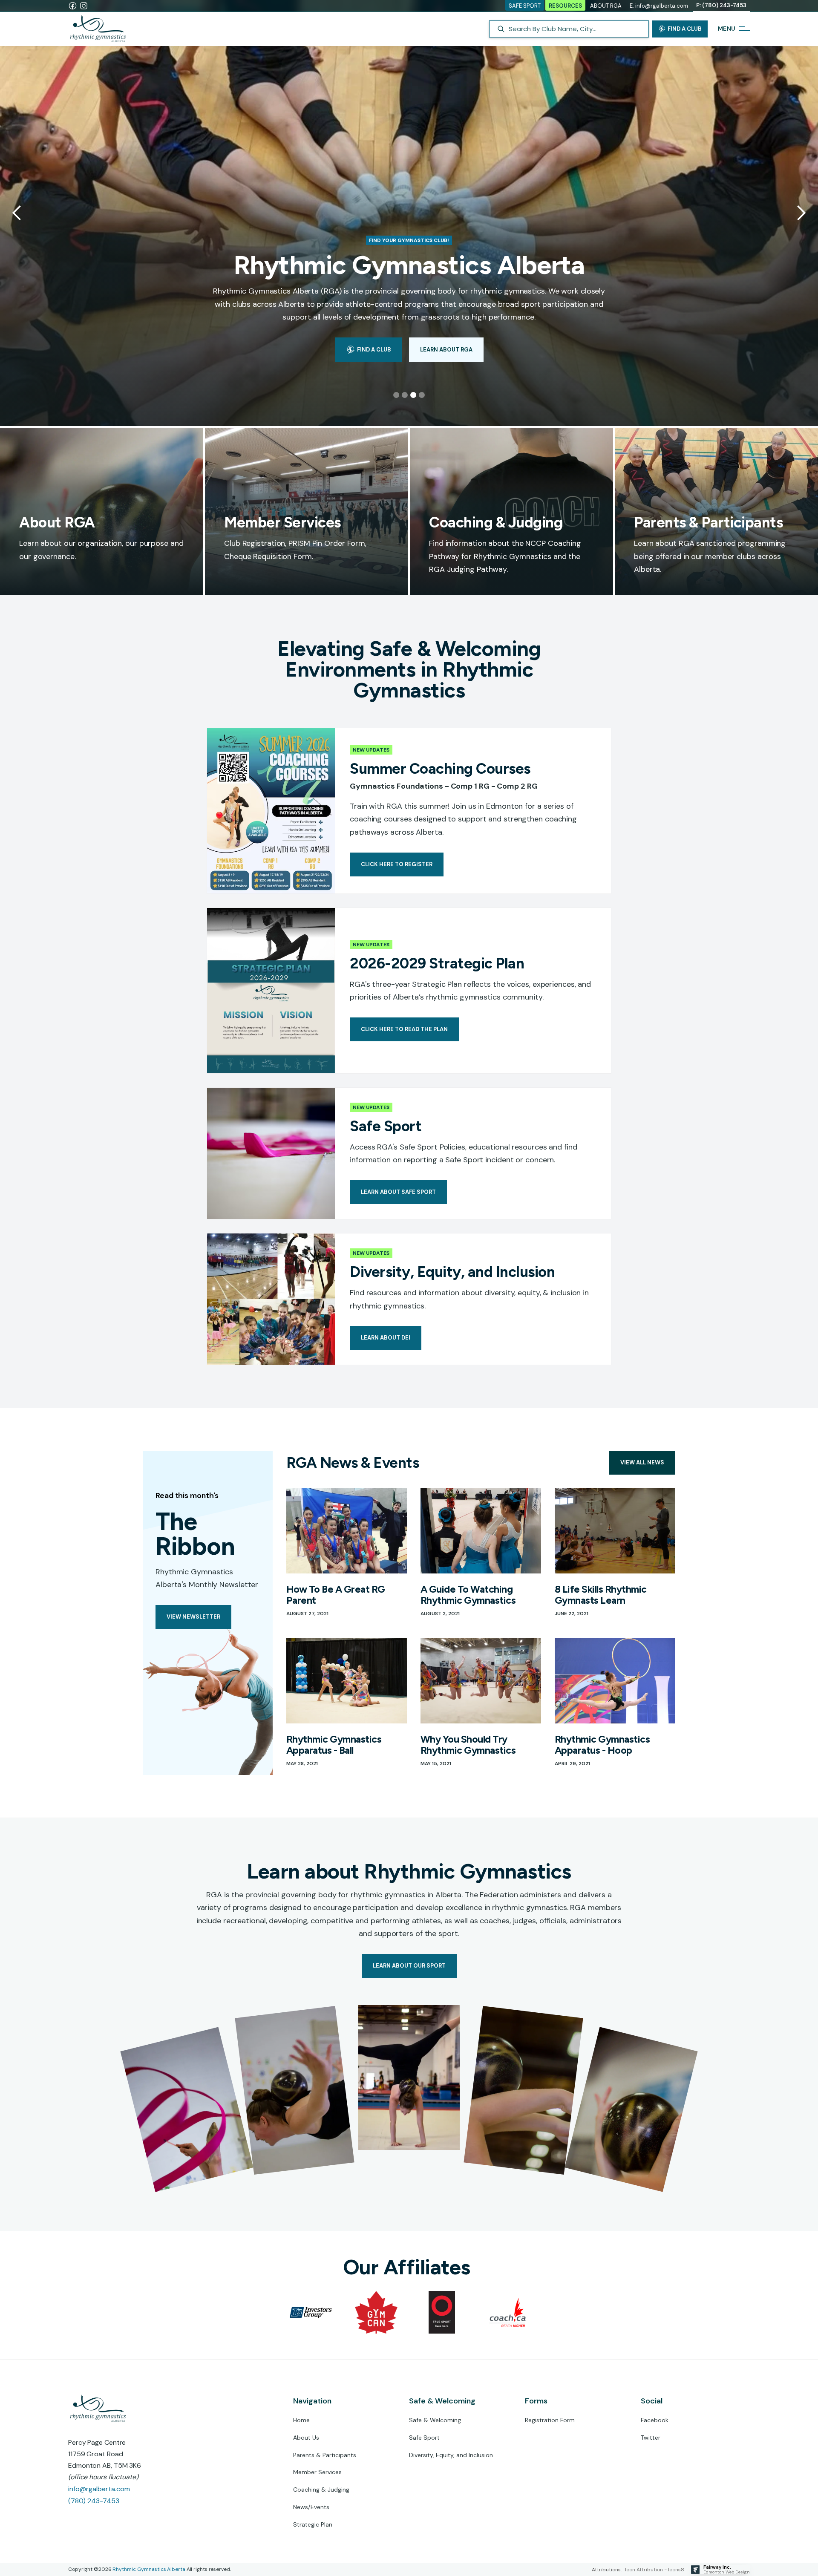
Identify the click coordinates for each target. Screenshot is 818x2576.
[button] (17, 213)
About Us (306, 2438)
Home (301, 2420)
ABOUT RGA (606, 6)
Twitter (651, 2438)
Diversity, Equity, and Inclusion (451, 2455)
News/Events (311, 2507)
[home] (102, 29)
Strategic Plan (313, 2525)
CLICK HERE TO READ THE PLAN (404, 1029)
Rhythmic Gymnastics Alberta (149, 2569)
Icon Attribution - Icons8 (655, 2570)
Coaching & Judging (321, 2490)
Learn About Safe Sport (398, 1192)
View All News (642, 1462)
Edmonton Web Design (727, 2572)
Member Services (317, 2472)
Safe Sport (424, 2438)
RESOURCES (565, 6)
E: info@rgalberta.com (659, 6)
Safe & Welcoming (435, 2420)
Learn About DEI (386, 1338)
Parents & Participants (325, 2455)
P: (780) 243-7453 (721, 5)
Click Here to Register (397, 864)
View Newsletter (193, 1617)
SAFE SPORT (525, 6)
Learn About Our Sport (409, 1966)
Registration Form (550, 2420)
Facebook (655, 2420)
